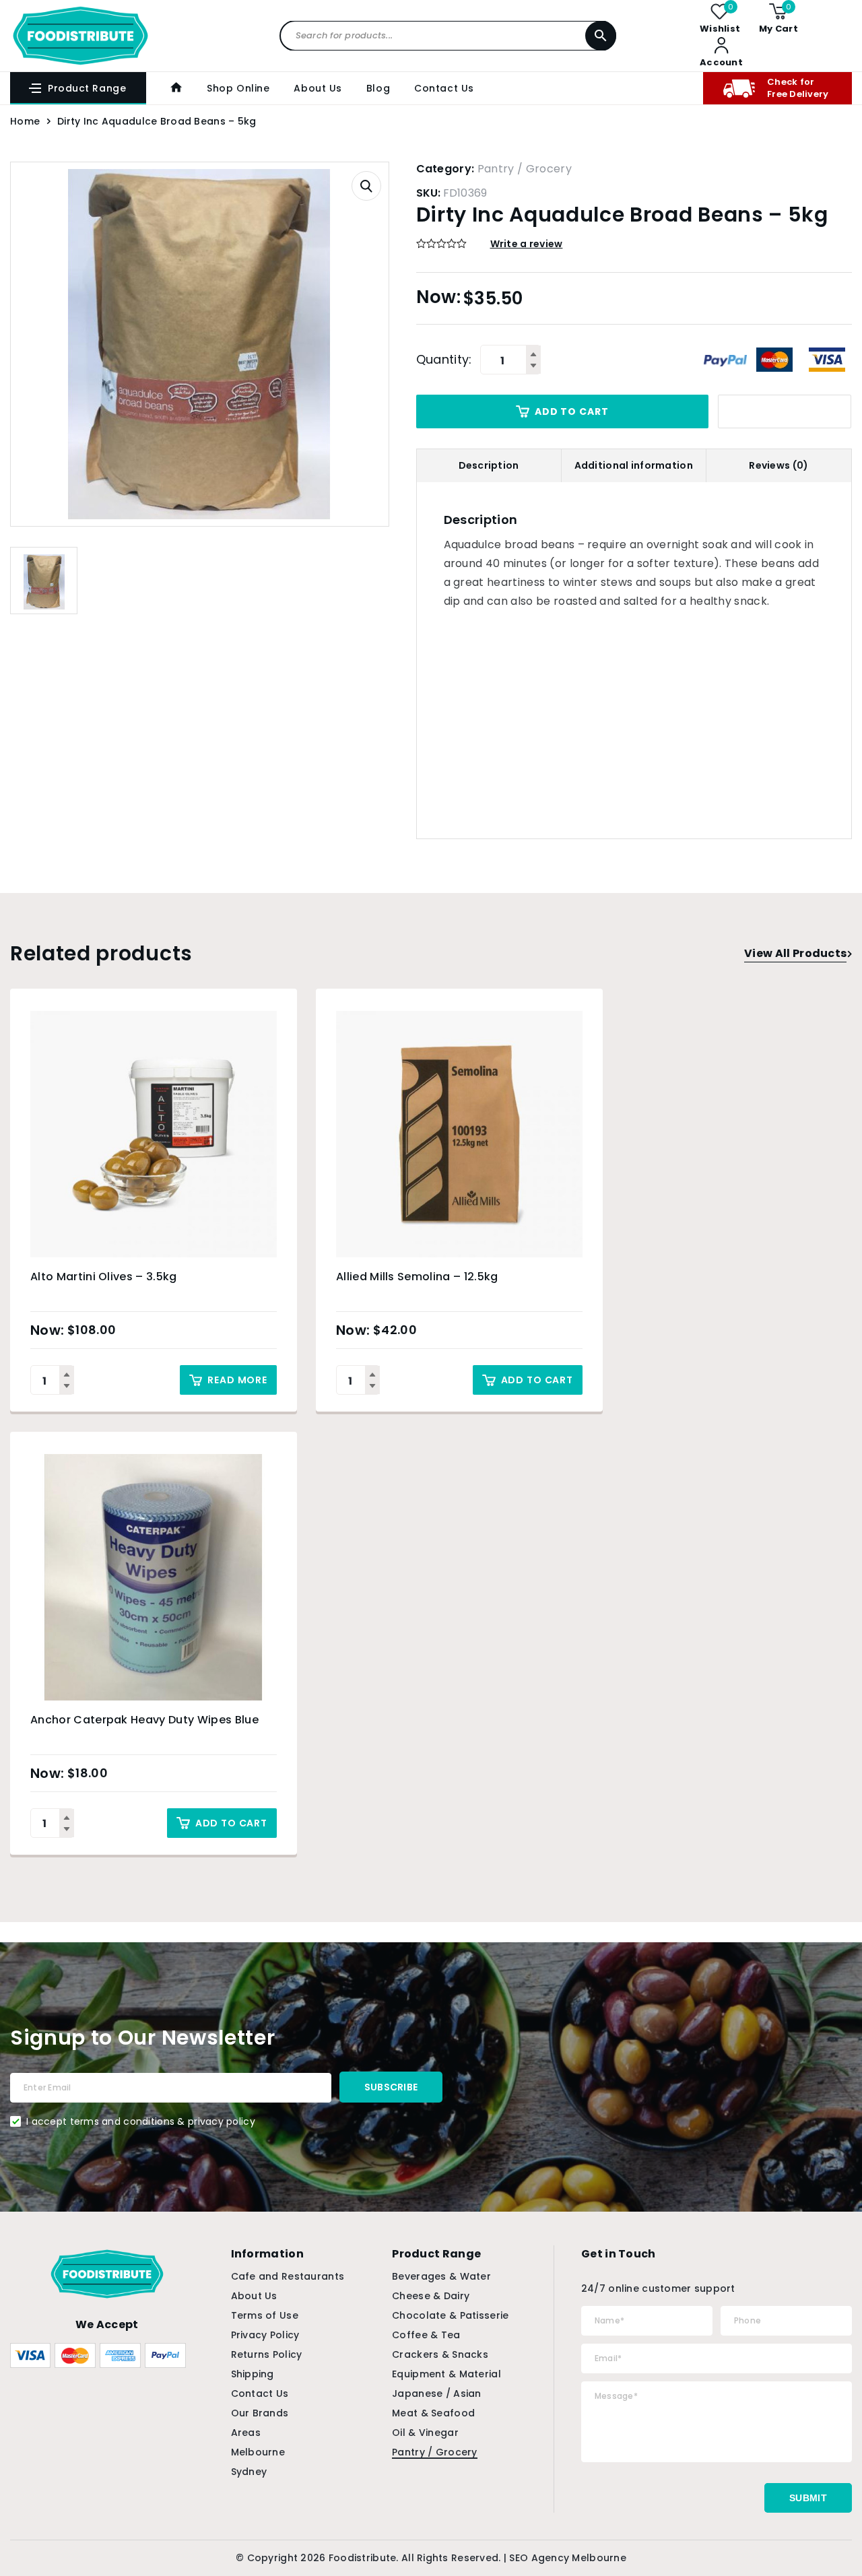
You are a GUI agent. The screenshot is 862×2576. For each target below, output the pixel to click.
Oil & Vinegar (425, 2433)
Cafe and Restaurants (288, 2276)
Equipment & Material (446, 2374)
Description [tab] (489, 465)
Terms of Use (265, 2315)
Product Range (87, 88)
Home (25, 121)
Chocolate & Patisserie (450, 2315)
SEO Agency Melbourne (568, 2558)
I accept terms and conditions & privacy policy (141, 2121)
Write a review (527, 244)
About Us (318, 88)
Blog (378, 88)
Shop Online (238, 88)
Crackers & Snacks (440, 2354)
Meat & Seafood (433, 2413)
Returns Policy (267, 2354)
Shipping (253, 2374)
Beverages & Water (441, 2276)
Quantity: (444, 360)
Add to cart (571, 411)
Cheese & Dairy (431, 2296)
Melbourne (258, 2452)
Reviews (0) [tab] (778, 465)
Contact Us (444, 88)
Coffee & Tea (426, 2335)
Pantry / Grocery (525, 169)
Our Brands (260, 2413)
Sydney (249, 2472)
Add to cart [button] (537, 1380)
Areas (246, 2433)
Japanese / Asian (436, 2393)
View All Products (795, 953)
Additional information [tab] (634, 465)
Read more (237, 1380)
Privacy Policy (265, 2335)
